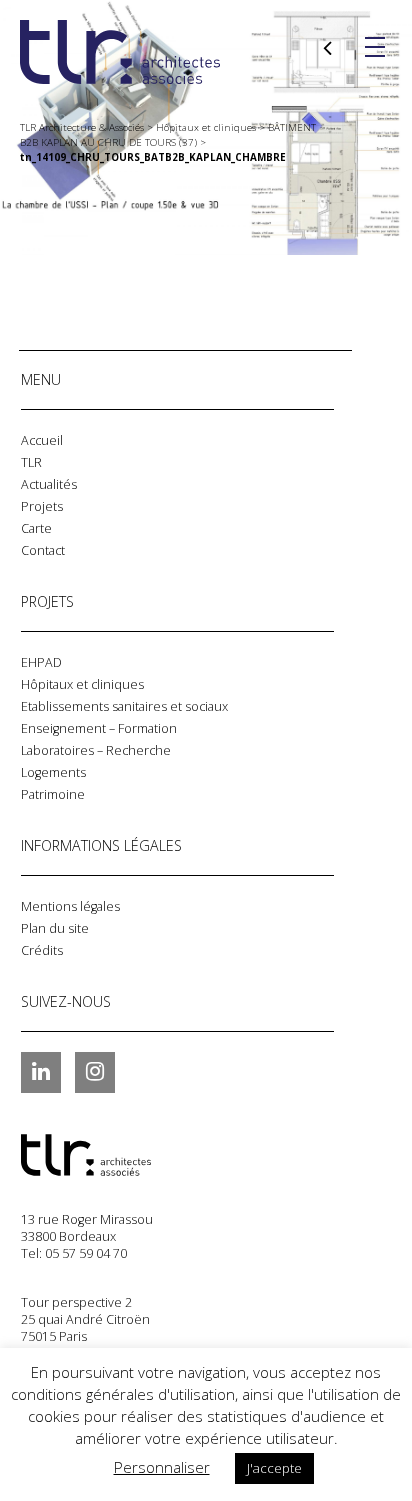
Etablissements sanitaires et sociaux (124, 706)
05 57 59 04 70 (86, 1253)
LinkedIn (41, 1071)
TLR (31, 462)
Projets (42, 506)
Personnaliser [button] (162, 1467)
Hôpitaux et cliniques (82, 684)
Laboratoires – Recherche (96, 750)
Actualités (49, 484)
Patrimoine (53, 794)
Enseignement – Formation (99, 728)
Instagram (95, 1071)
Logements (53, 772)
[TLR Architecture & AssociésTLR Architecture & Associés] (121, 1155)
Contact (43, 550)
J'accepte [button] (274, 1468)
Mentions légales (70, 906)
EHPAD (41, 662)
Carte (36, 528)
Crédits (42, 950)
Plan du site (55, 928)
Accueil (42, 440)
